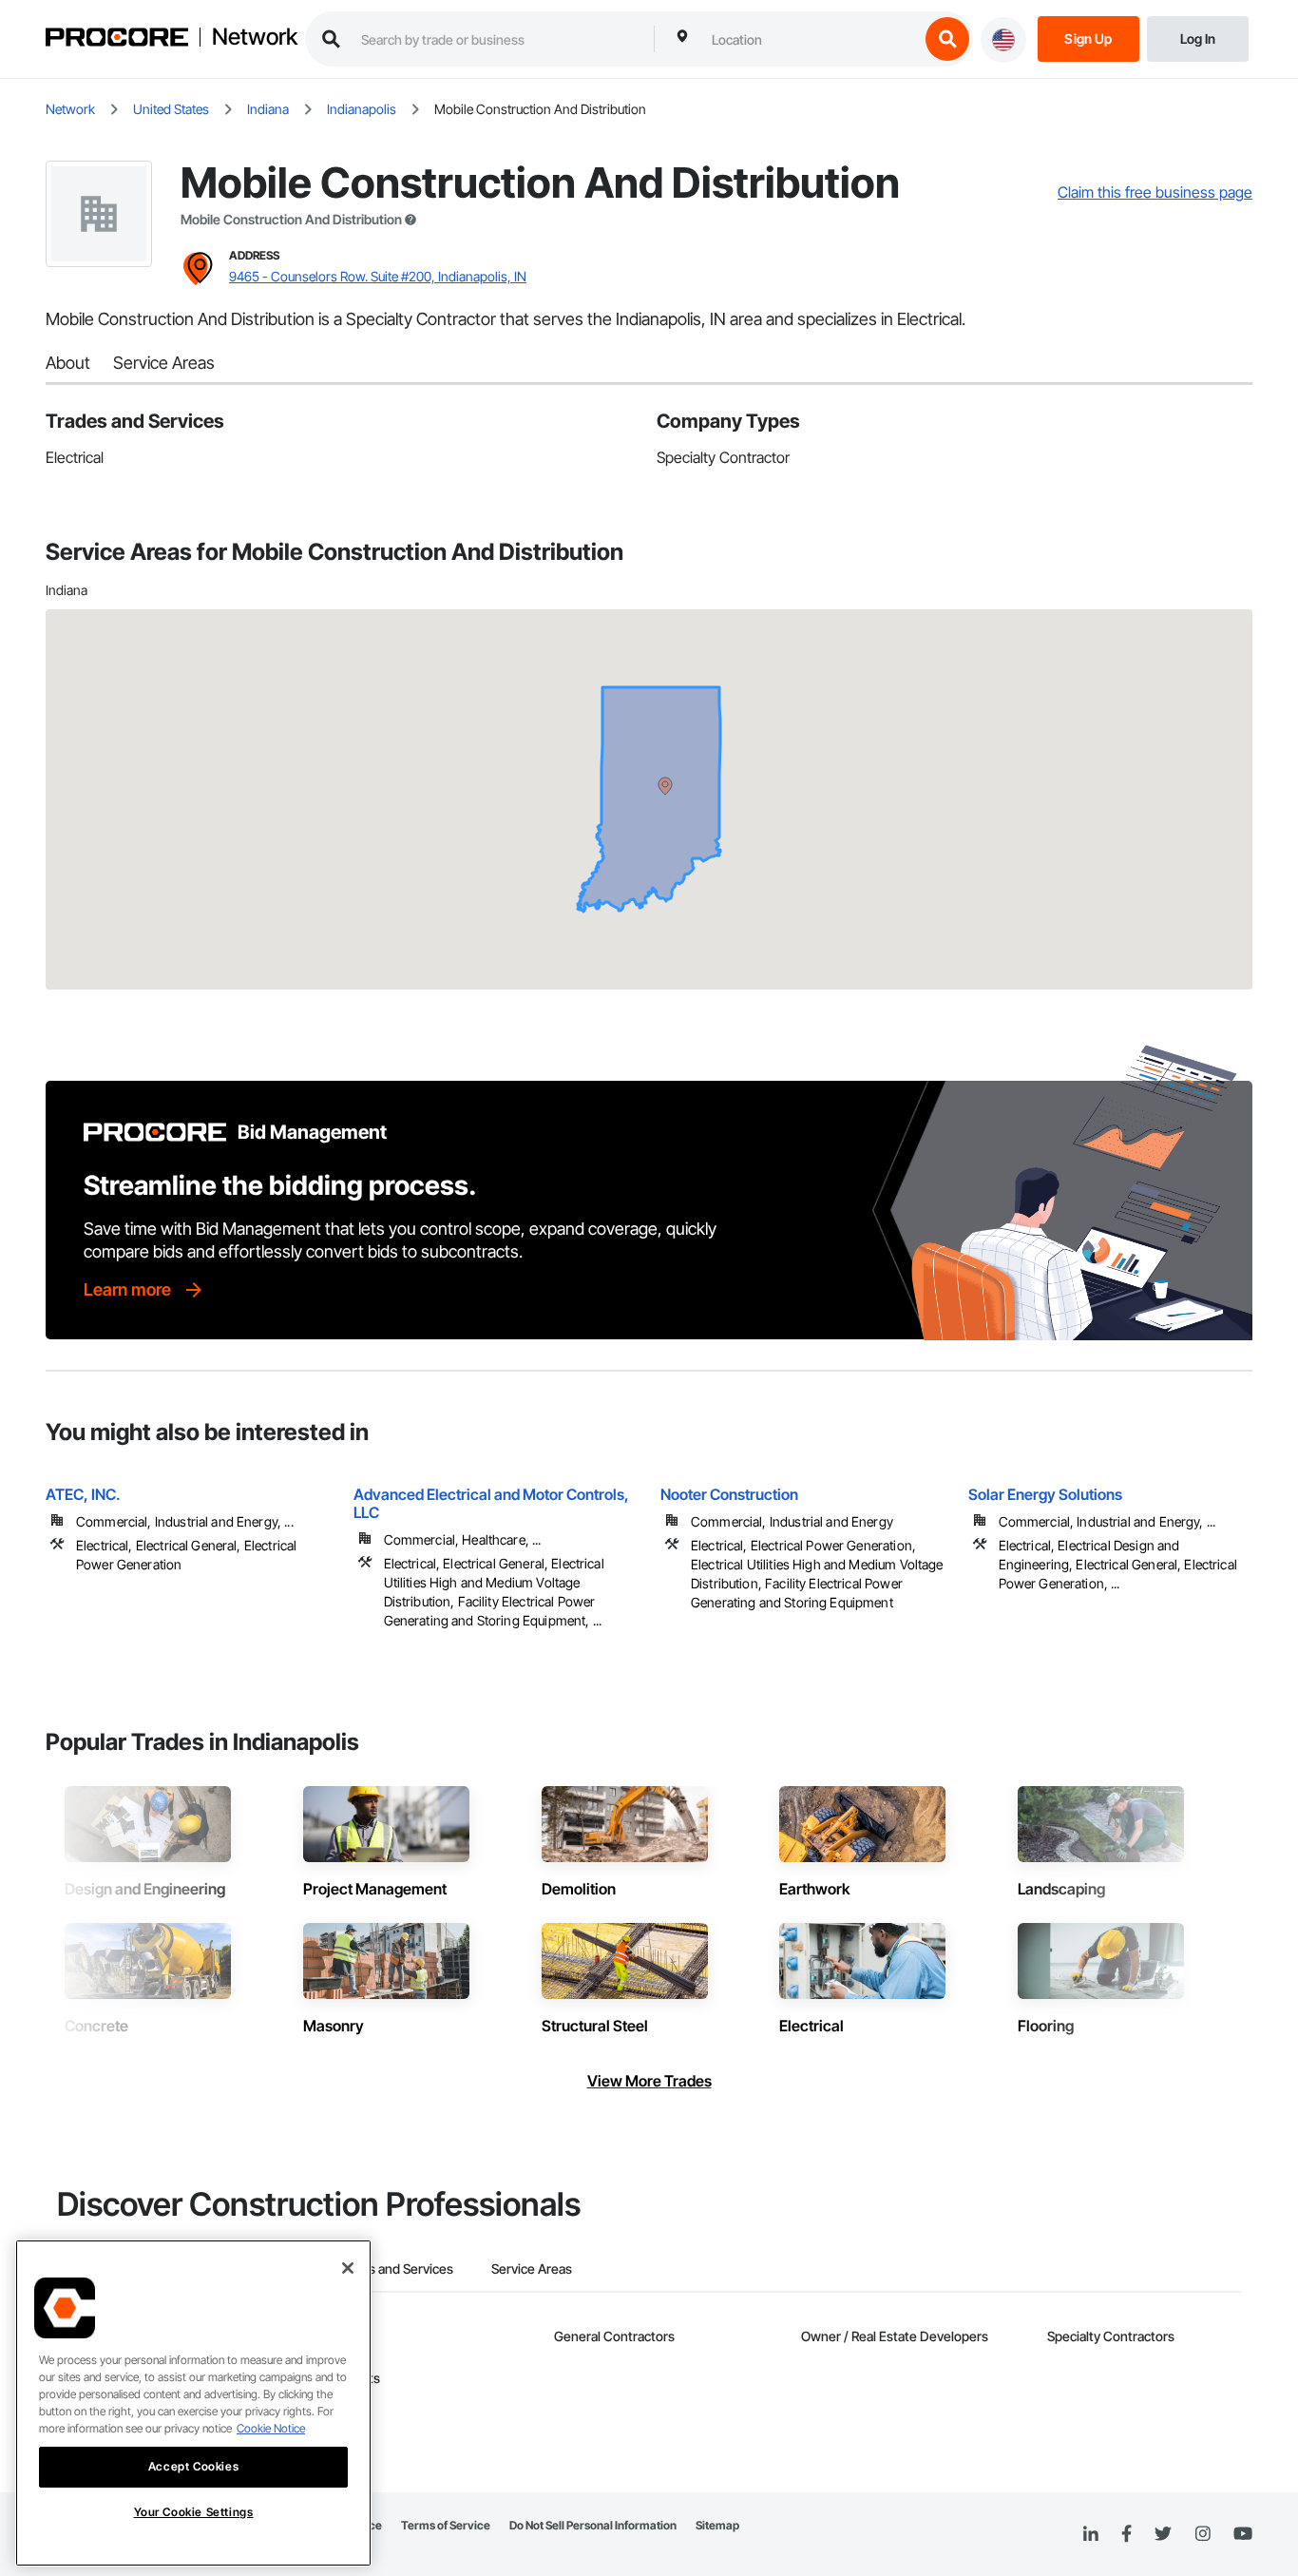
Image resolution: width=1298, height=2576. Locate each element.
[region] (193, 2403)
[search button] (947, 39)
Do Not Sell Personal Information (593, 2525)
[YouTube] (1243, 2534)
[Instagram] (1203, 2535)
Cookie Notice (271, 2428)
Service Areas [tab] (532, 2268)
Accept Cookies (193, 2466)
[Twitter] (1163, 2534)
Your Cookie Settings (194, 2512)
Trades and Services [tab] (394, 2268)
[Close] (348, 2268)
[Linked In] (1091, 2534)
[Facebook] (1126, 2535)
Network (255, 37)
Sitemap (717, 2525)
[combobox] (811, 39)
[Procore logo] (117, 39)
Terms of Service (446, 2525)
